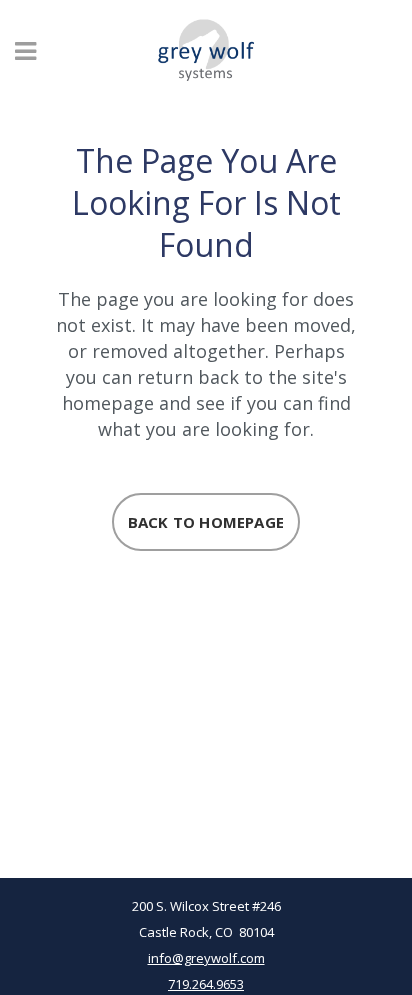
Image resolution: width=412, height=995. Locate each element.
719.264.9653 (206, 984)
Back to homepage (206, 522)
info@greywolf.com (206, 958)
